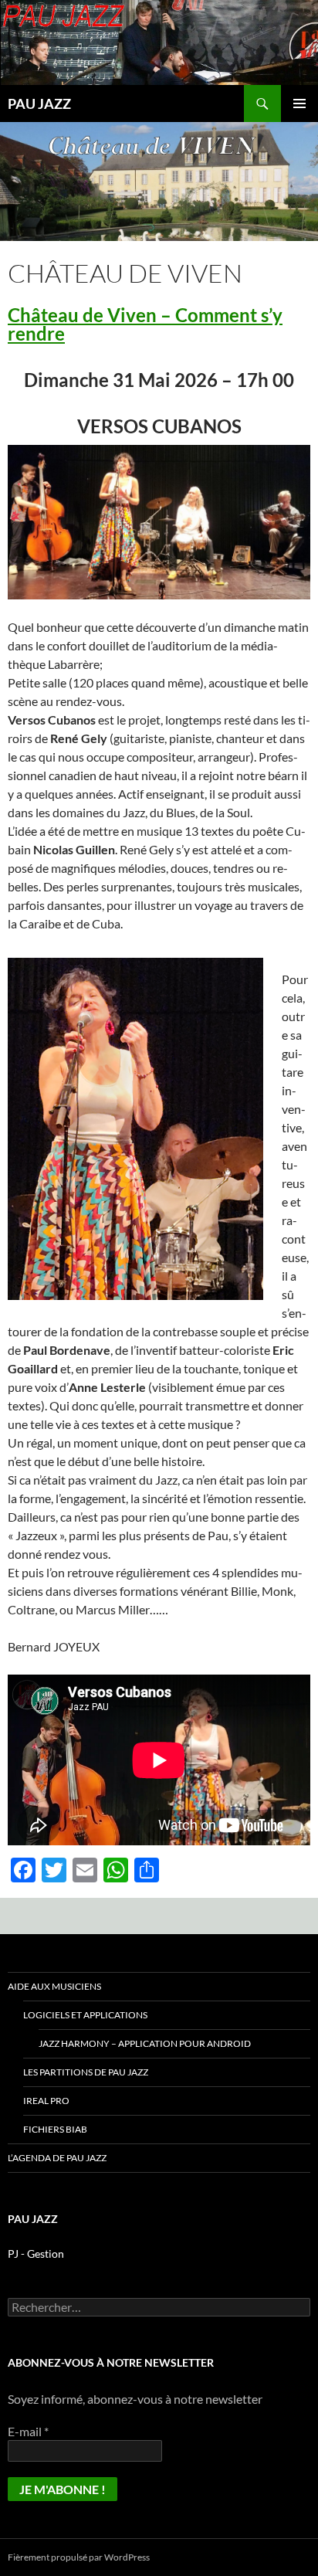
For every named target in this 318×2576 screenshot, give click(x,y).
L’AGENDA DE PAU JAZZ (57, 2158)
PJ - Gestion (36, 2254)
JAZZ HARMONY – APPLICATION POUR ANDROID (145, 2043)
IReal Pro (46, 2101)
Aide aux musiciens (54, 1986)
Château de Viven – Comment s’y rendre (145, 324)
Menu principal (299, 104)
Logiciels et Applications (85, 2015)
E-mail (28, 2431)
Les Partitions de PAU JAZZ (86, 2072)
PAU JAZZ (39, 104)
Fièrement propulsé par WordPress (79, 2557)
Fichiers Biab (55, 2129)
